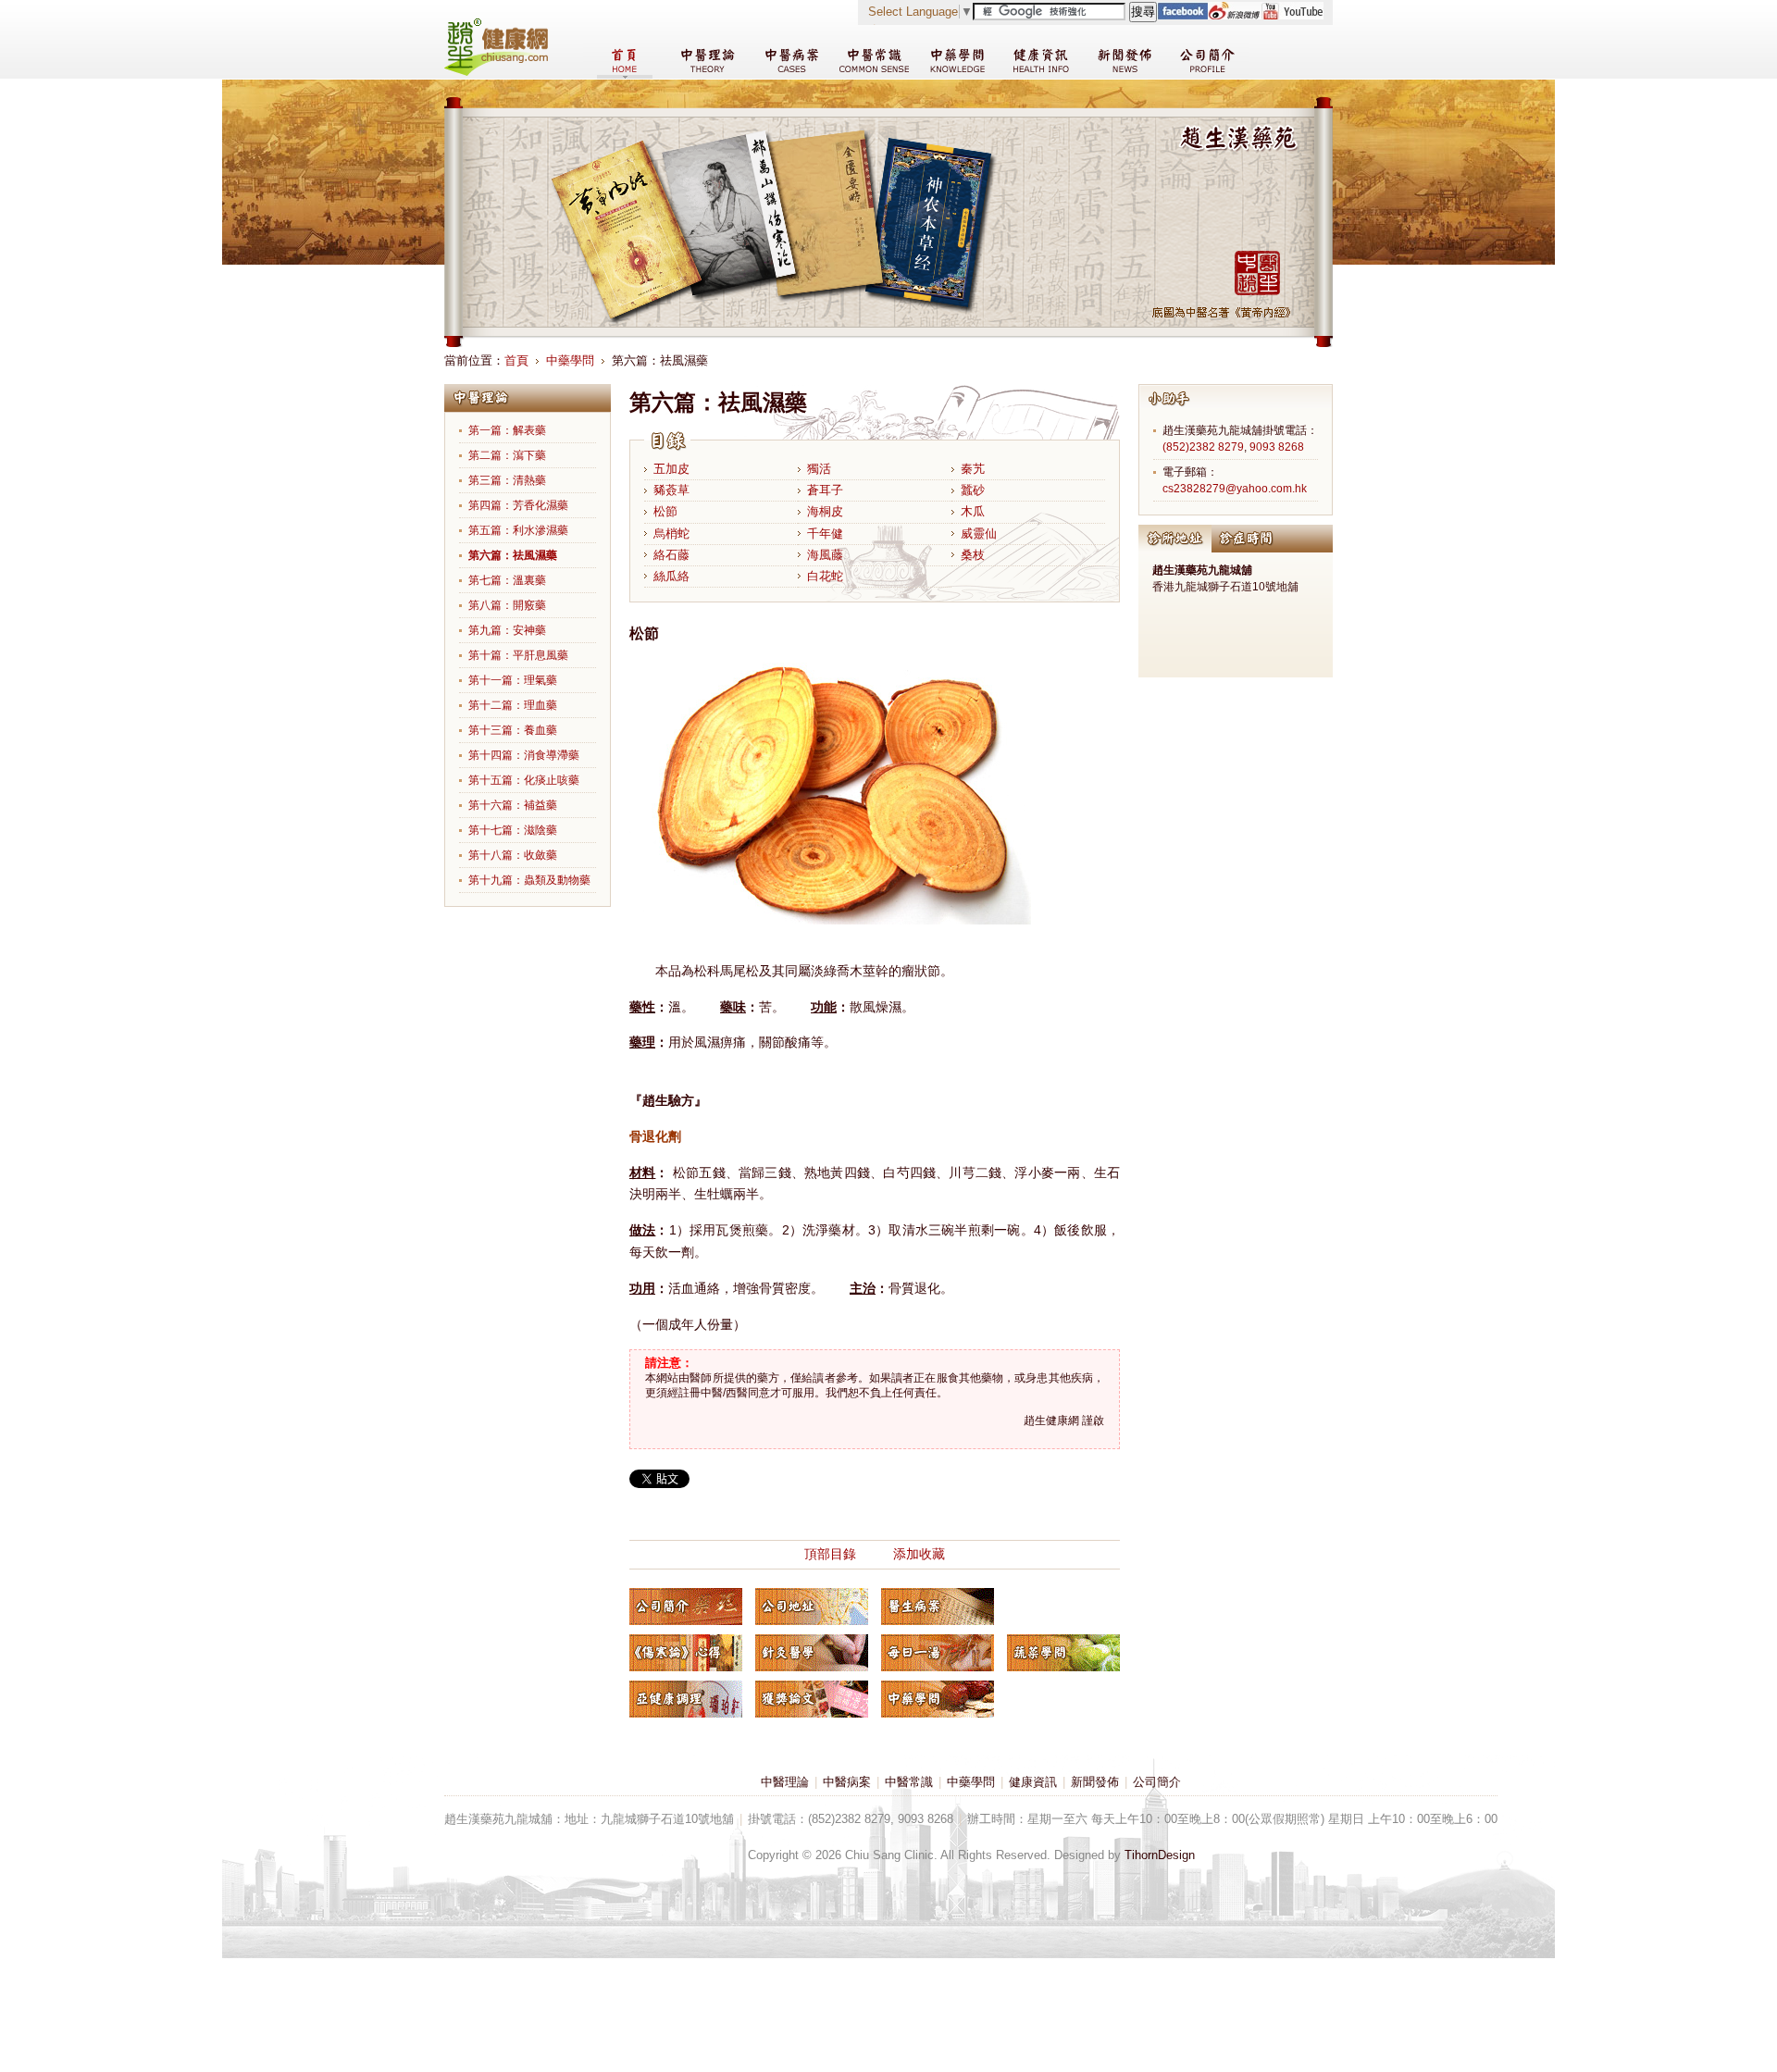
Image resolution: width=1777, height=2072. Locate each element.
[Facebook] (1182, 15)
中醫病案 (847, 1782)
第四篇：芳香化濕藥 (518, 505)
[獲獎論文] (812, 1699)
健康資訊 (1033, 1782)
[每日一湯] (938, 1653)
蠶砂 (973, 490)
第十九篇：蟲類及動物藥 (529, 880)
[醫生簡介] (686, 1607)
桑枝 (973, 555)
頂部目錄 (830, 1554)
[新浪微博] (1234, 15)
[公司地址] (812, 1607)
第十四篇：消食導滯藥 (524, 755)
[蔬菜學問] (1063, 1653)
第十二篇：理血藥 (513, 705)
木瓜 (973, 511)
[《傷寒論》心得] (686, 1653)
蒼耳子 (825, 490)
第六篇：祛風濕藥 (513, 555)
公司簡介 (1157, 1782)
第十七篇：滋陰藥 (513, 830)
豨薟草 (671, 490)
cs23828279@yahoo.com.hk (1235, 489)
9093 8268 (1277, 447)
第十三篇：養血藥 (513, 730)
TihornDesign (1160, 1855)
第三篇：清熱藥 (507, 480)
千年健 (825, 534)
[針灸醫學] (812, 1653)
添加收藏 (919, 1554)
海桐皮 (825, 511)
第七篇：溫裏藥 (507, 580)
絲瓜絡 (671, 576)
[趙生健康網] (496, 72)
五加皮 (671, 469)
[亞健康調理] (686, 1699)
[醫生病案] (938, 1607)
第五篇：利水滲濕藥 (518, 530)
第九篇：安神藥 (507, 630)
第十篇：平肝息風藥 (518, 655)
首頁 (516, 360)
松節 (665, 511)
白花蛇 (825, 576)
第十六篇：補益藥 (513, 805)
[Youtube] (1292, 15)
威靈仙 (979, 534)
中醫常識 (909, 1782)
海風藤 (825, 555)
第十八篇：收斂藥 (513, 855)
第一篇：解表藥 (507, 430)
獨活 (819, 469)
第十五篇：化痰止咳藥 (524, 780)
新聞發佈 (1095, 1782)
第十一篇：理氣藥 (513, 680)
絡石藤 (671, 555)
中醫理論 (785, 1782)
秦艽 (973, 469)
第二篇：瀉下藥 (507, 455)
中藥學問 (570, 360)
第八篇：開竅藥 (507, 605)
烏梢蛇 (671, 534)
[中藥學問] (938, 1699)
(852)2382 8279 (1203, 447)
